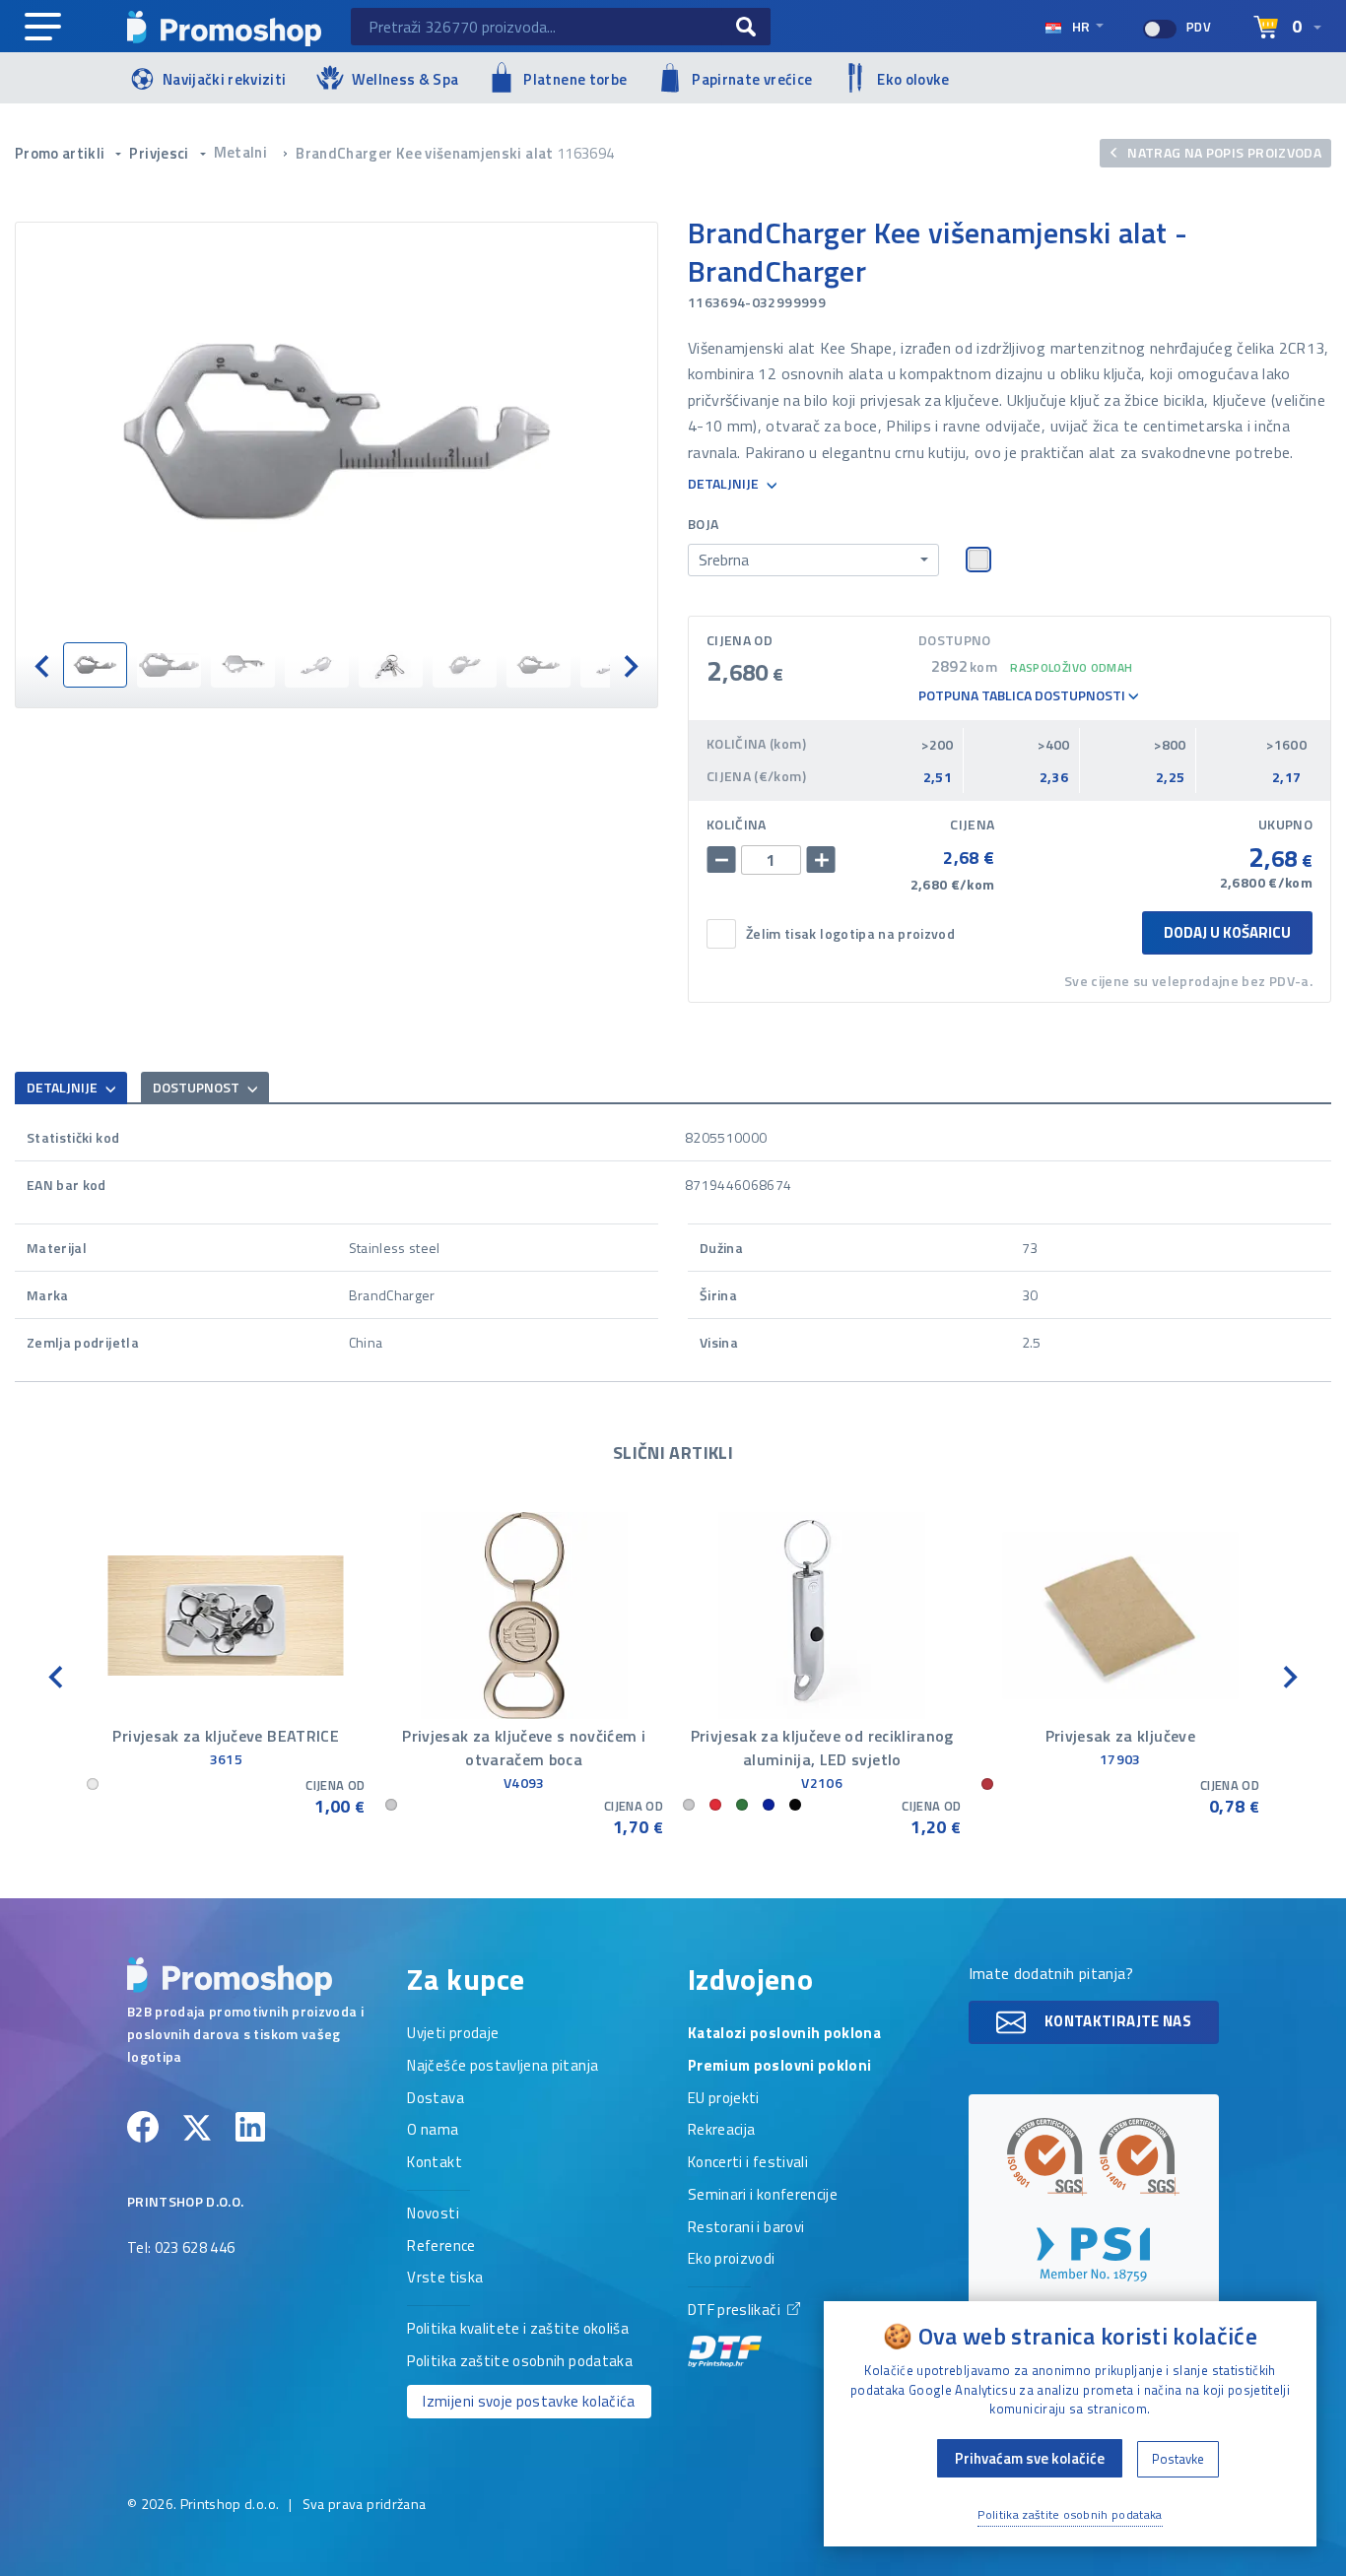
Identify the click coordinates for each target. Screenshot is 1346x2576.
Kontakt (434, 2163)
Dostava (435, 2099)
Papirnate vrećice (752, 79)
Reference (441, 2247)
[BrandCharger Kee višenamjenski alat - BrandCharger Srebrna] (336, 432)
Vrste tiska (445, 2279)
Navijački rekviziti (225, 79)
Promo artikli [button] (62, 153)
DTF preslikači (736, 2311)
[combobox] (813, 561)
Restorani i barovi (746, 2228)
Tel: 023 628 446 (181, 2249)
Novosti (433, 2214)
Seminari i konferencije (763, 2196)
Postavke (1178, 2459)
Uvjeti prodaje (453, 2034)
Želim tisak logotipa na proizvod (850, 934)
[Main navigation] (43, 28)
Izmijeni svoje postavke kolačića (529, 2401)
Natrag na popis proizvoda (1223, 152)
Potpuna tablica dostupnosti (1023, 696)
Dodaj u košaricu (1227, 932)
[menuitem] (95, 665)
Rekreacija (722, 2131)
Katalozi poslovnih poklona (784, 2034)
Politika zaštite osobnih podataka (520, 2362)
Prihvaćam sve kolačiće (1030, 2458)
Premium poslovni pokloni (779, 2067)
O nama (433, 2131)
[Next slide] (630, 665)
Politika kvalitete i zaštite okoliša (518, 2330)
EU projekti (724, 2099)
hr (1081, 26)
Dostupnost (198, 1087)
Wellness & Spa (405, 79)
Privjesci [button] (161, 153)
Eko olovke (913, 79)
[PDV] (1160, 29)
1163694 (585, 153)
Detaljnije (725, 484)
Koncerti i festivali (748, 2163)
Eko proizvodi (732, 2260)
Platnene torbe (575, 79)
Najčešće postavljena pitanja (503, 2067)
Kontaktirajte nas (1116, 2020)
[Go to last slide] (43, 665)
